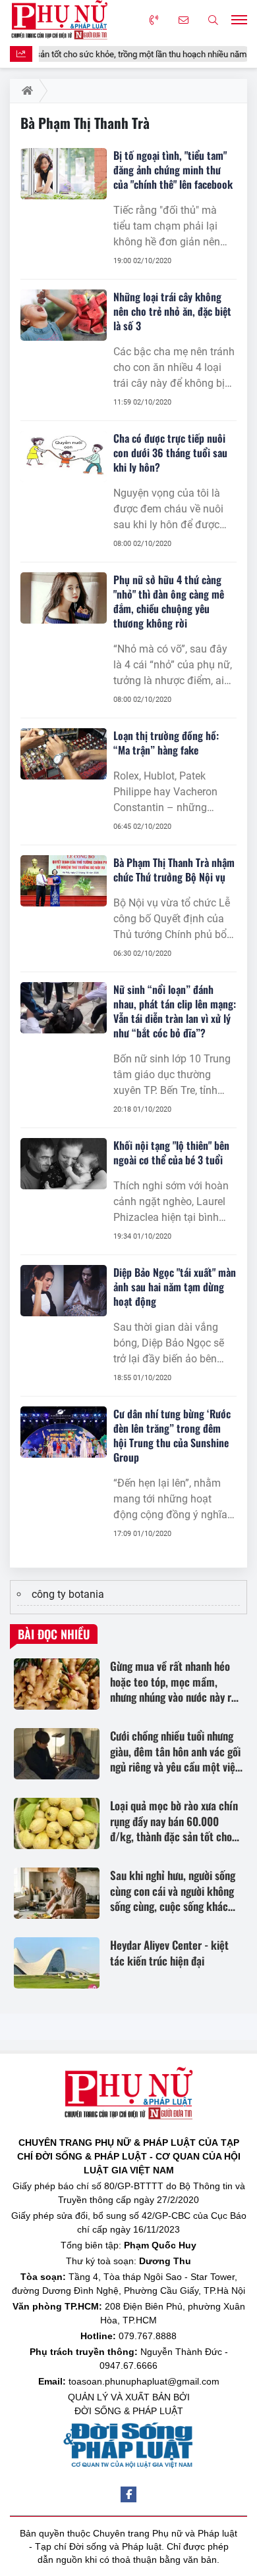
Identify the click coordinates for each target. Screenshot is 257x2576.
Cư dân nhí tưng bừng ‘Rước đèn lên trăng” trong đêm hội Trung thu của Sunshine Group (172, 1435)
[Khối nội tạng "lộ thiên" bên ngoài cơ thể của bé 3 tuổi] (64, 1164)
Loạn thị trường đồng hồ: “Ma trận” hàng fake (166, 743)
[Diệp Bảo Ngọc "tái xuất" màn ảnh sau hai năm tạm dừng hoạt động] (64, 1291)
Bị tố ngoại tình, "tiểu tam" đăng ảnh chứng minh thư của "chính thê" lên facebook (173, 170)
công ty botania (68, 1594)
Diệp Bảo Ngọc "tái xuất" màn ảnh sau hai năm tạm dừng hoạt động (175, 1287)
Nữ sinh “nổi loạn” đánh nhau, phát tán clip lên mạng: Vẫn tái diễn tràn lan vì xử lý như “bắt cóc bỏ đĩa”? (175, 1011)
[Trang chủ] (25, 91)
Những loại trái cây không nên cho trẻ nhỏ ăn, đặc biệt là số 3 (172, 311)
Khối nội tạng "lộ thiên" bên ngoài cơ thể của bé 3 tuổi (171, 1152)
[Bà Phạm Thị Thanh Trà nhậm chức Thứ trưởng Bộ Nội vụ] (64, 881)
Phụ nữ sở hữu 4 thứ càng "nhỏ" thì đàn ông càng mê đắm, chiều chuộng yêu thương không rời (169, 601)
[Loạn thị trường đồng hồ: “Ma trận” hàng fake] (64, 754)
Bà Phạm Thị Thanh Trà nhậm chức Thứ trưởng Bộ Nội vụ (174, 870)
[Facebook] (128, 2494)
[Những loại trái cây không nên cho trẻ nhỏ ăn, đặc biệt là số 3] (64, 315)
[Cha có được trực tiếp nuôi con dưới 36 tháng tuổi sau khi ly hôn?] (64, 457)
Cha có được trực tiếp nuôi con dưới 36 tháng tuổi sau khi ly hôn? (170, 453)
